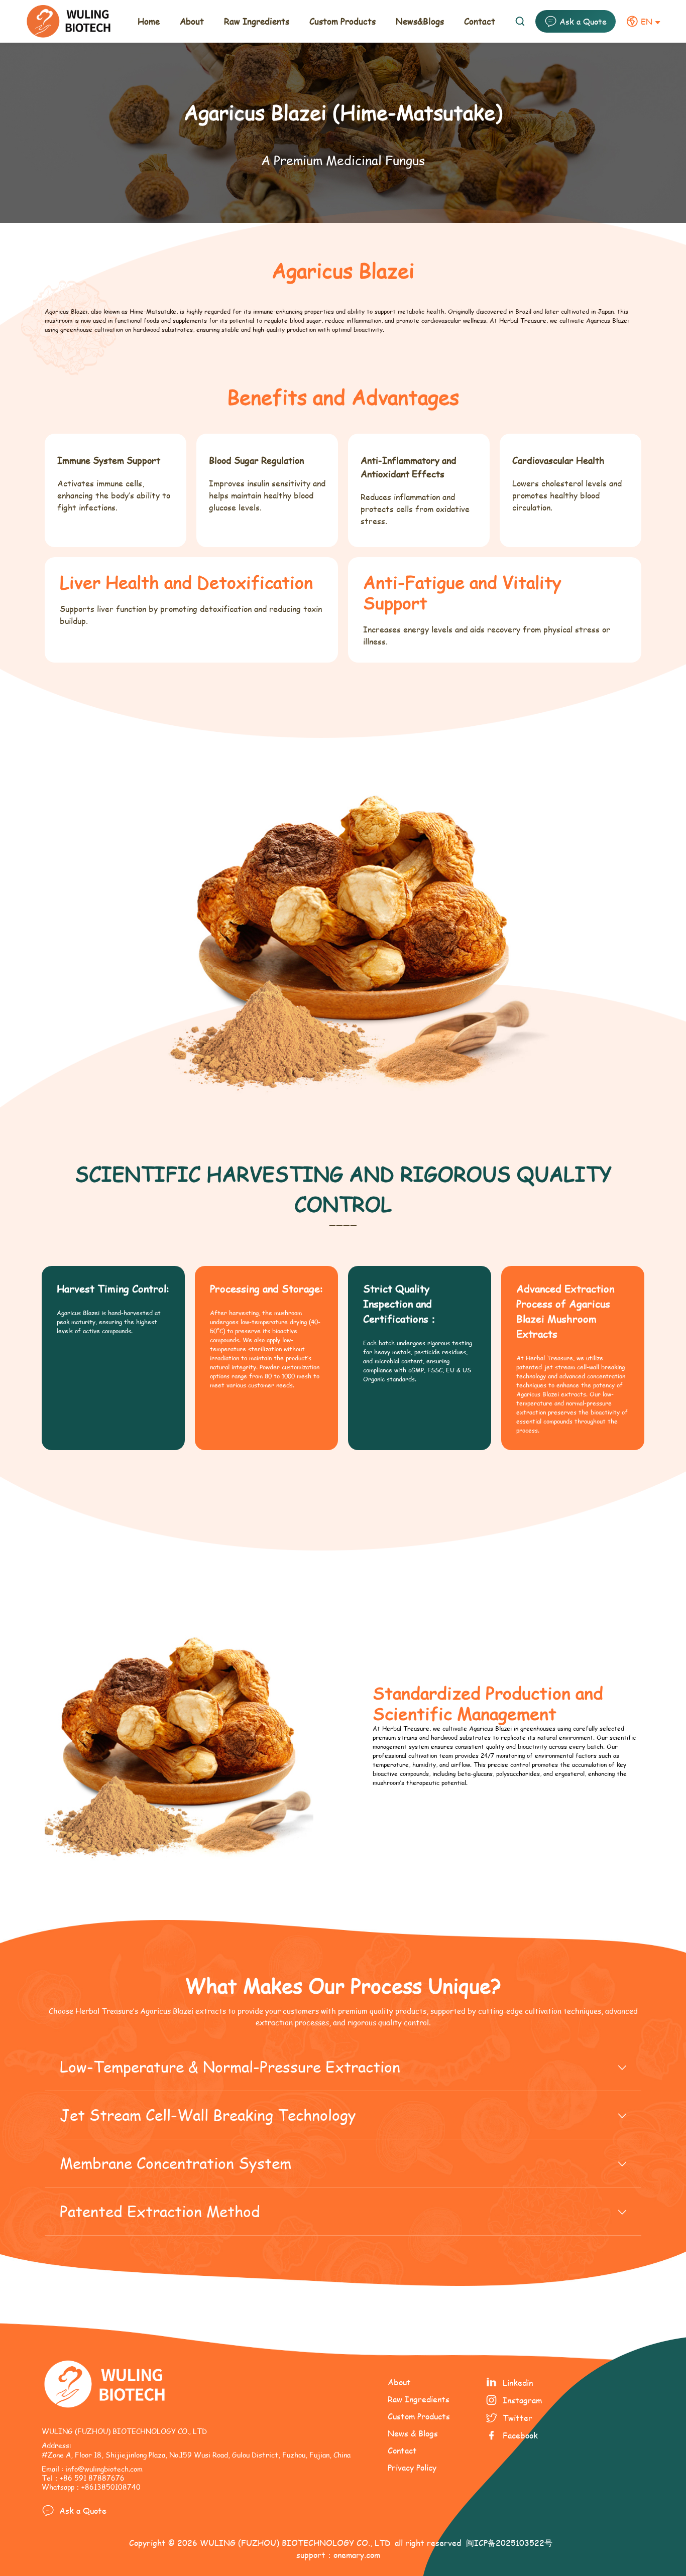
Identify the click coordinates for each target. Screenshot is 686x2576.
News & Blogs (413, 2433)
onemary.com (357, 2555)
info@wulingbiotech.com (104, 2469)
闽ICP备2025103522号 (509, 2543)
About (399, 2382)
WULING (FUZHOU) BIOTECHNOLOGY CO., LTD (295, 2543)
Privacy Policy (412, 2467)
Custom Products (419, 2416)
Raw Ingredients (419, 2399)
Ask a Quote (583, 21)
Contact (402, 2450)
